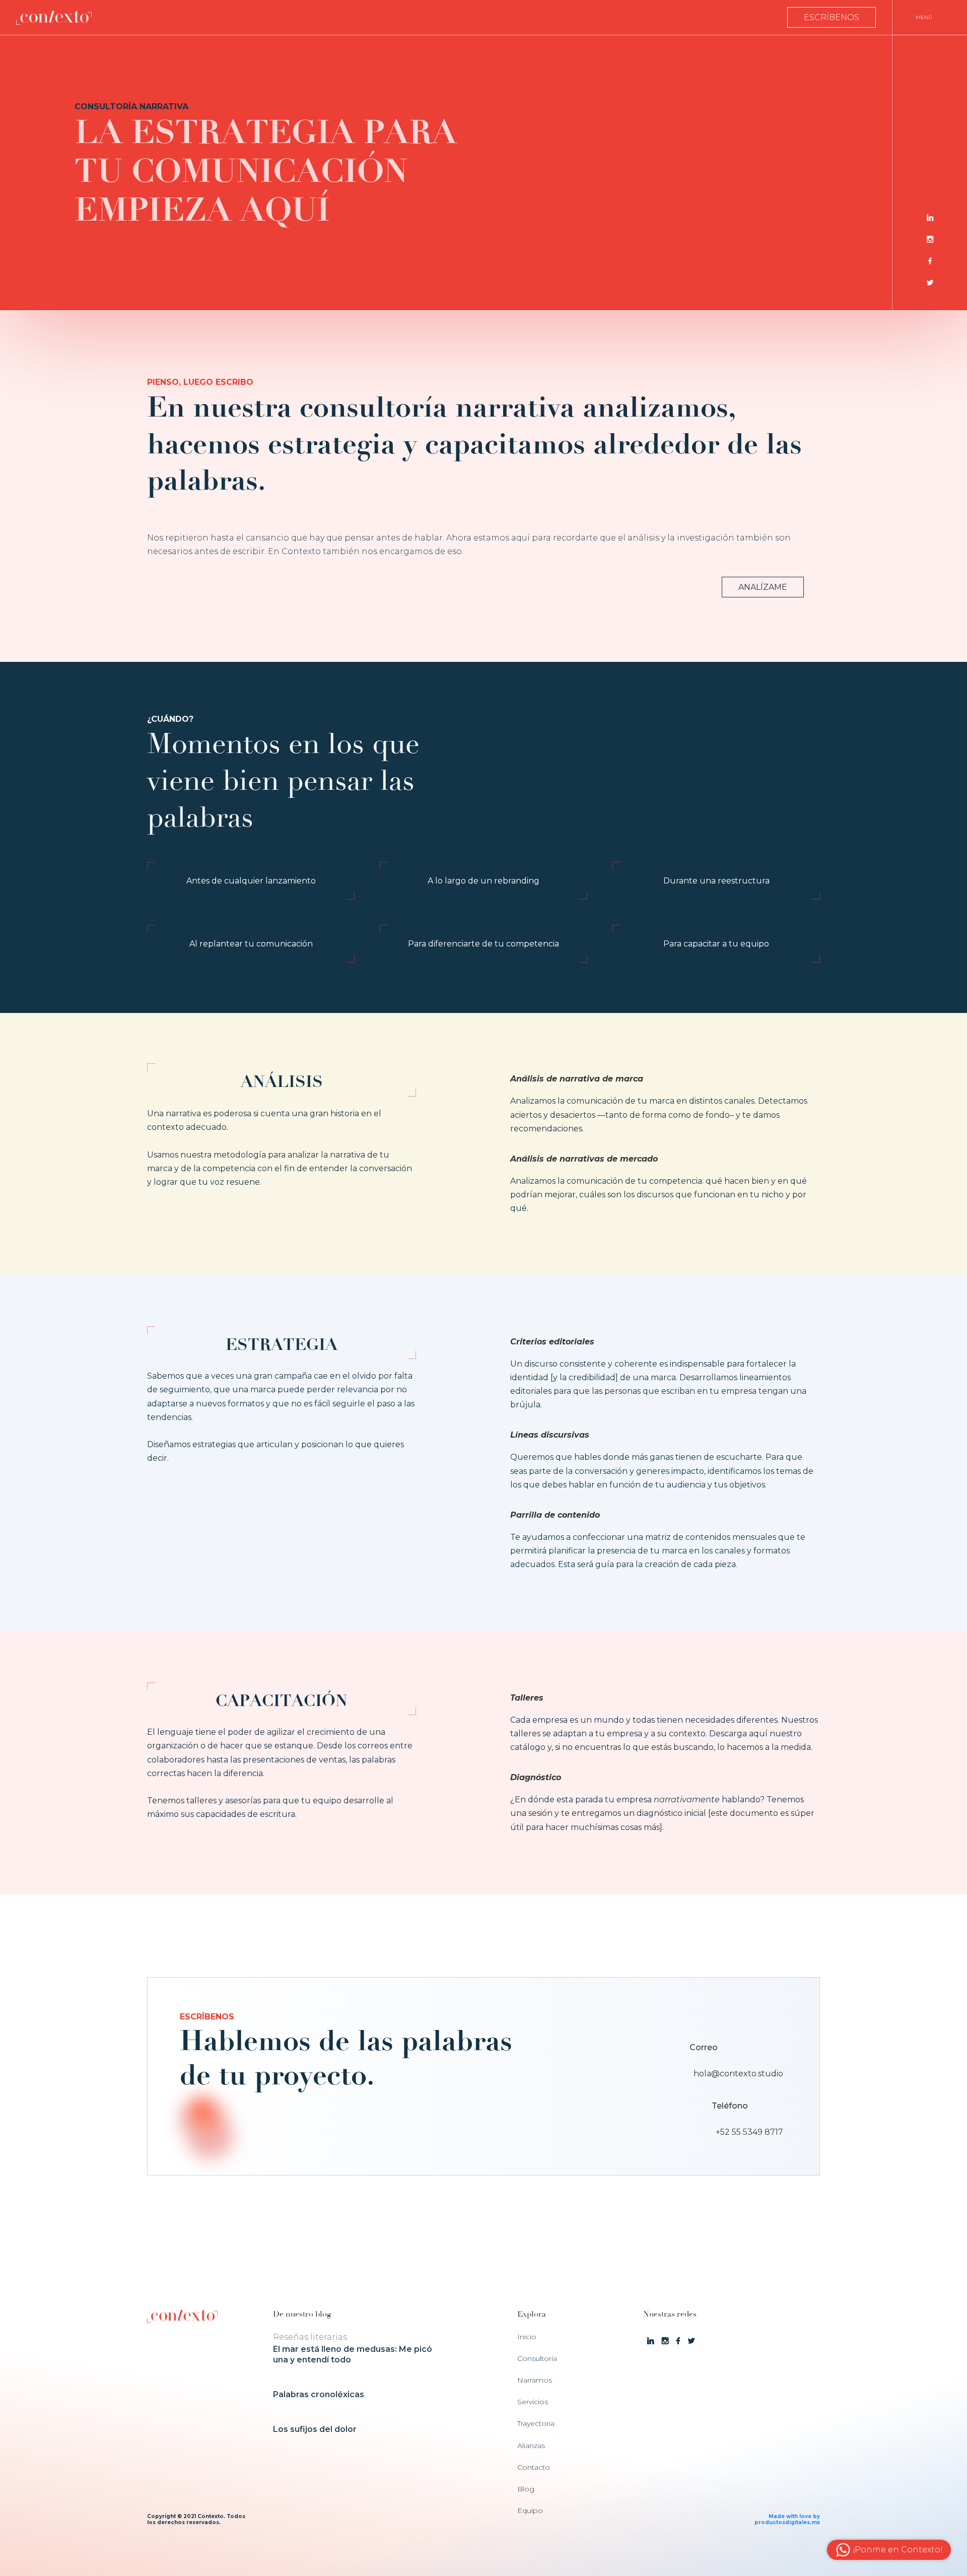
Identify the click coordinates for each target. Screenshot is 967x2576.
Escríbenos (832, 17)
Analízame (763, 587)
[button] (930, 17)
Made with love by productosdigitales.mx (787, 2519)
